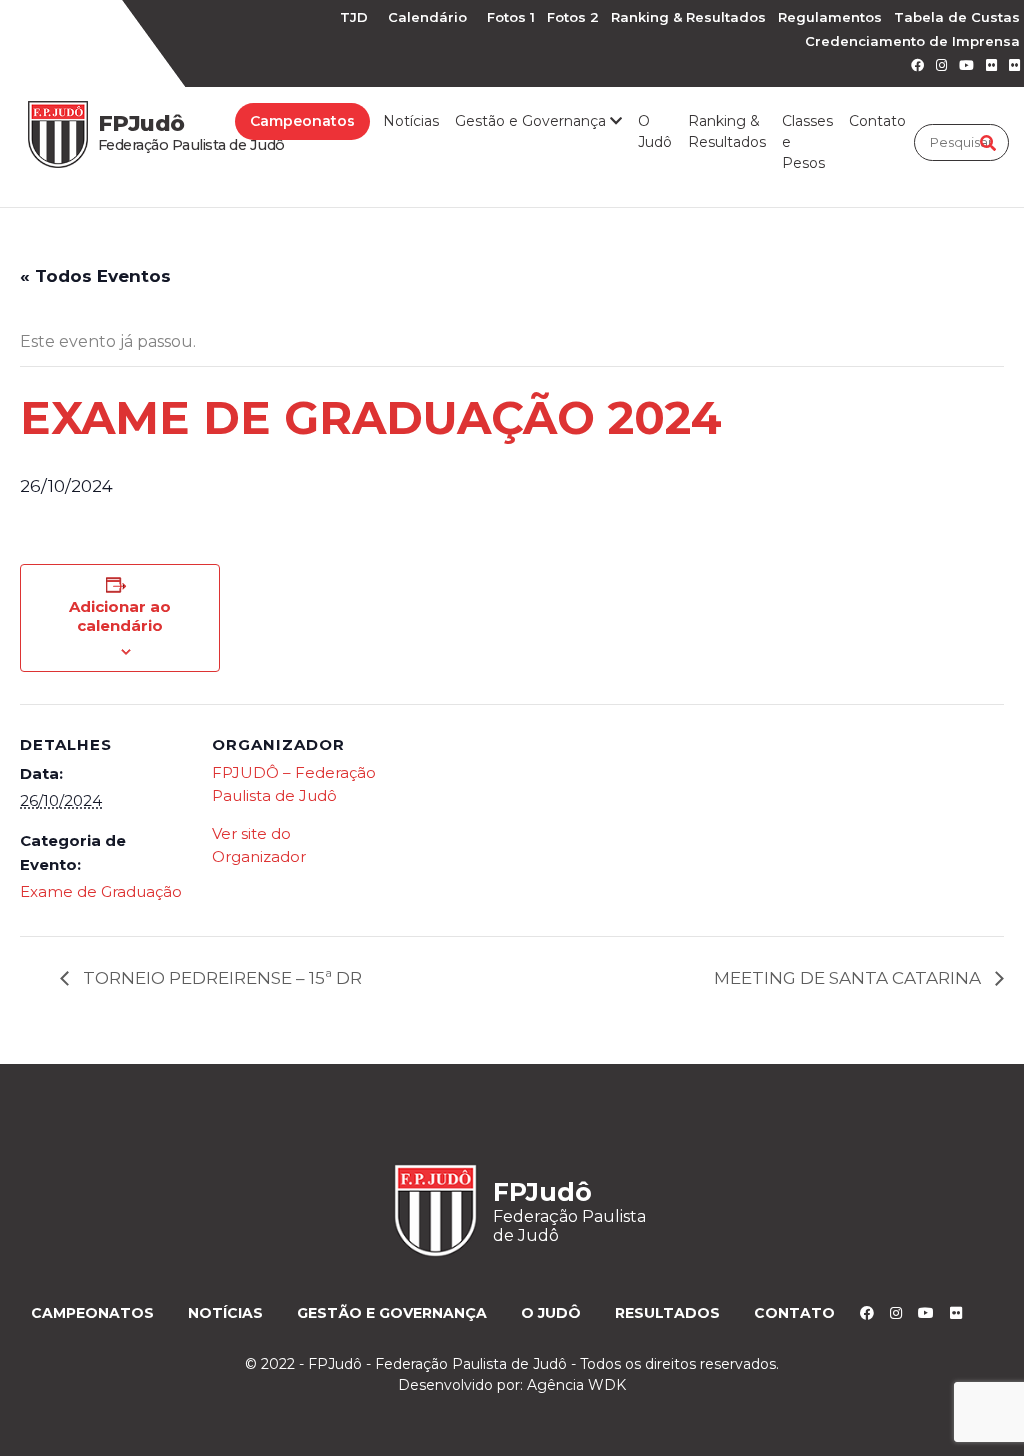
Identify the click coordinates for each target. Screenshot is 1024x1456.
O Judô (655, 131)
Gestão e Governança (392, 1313)
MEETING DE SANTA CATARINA (849, 978)
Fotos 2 (573, 17)
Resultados (667, 1313)
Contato (877, 121)
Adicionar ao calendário (120, 616)
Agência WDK (576, 1385)
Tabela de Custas (957, 17)
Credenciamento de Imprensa (912, 41)
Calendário (427, 17)
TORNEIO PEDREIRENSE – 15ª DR (220, 978)
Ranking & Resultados (688, 17)
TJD (354, 17)
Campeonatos (302, 121)
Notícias (411, 121)
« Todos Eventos (95, 276)
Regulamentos (830, 17)
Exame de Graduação (101, 891)
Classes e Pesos (807, 142)
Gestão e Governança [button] (532, 121)
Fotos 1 (511, 17)
